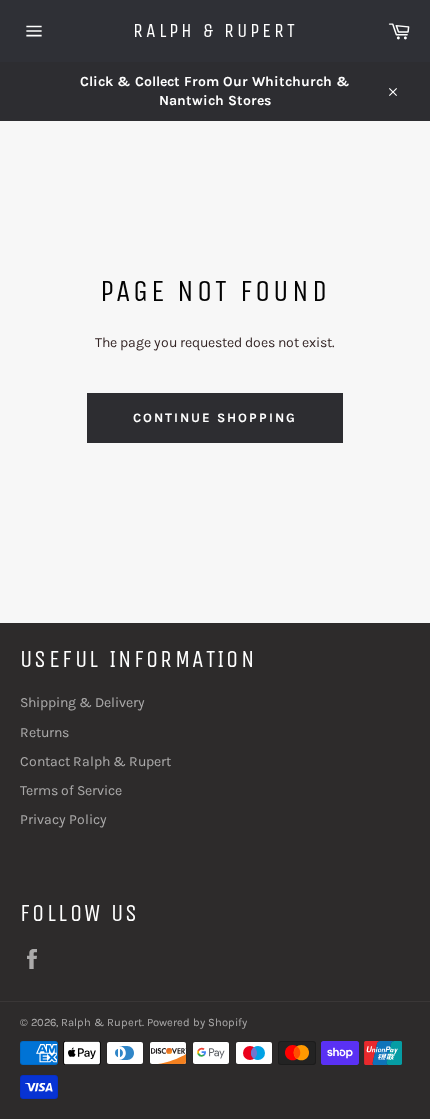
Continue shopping (214, 417)
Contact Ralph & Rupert (95, 761)
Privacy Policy (63, 819)
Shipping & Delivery (82, 702)
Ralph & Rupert (215, 30)
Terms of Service (71, 790)
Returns (44, 732)
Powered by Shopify (197, 1022)
